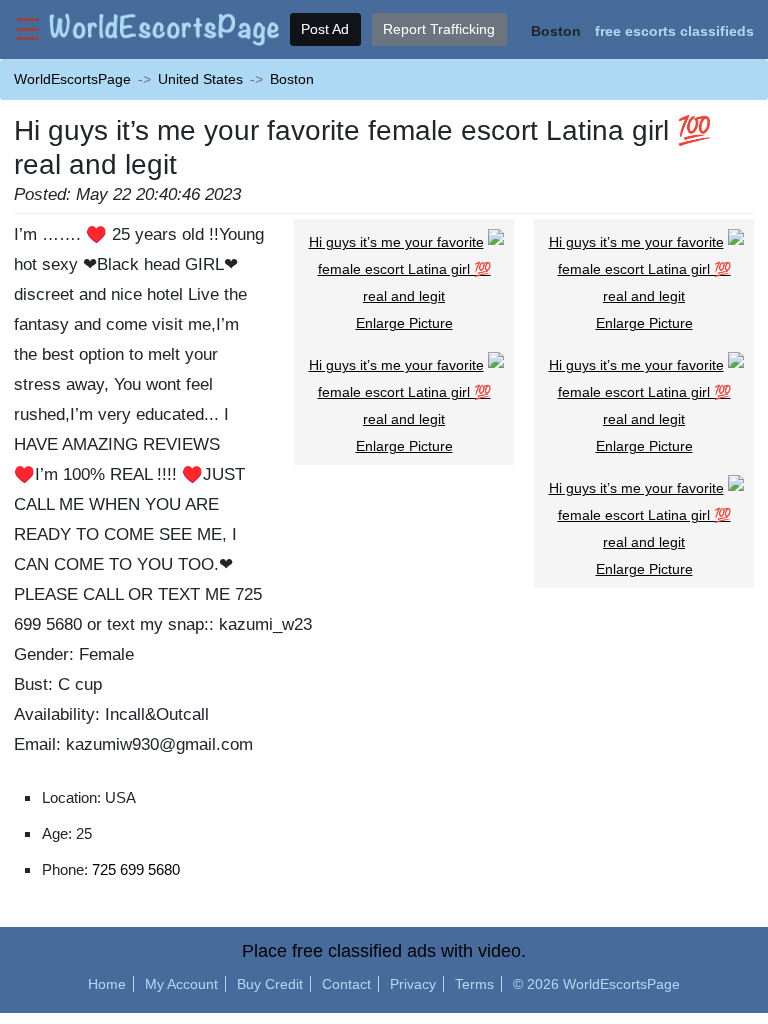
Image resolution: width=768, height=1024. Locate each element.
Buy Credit (270, 984)
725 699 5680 (136, 869)
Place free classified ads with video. (384, 951)
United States (200, 79)
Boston (292, 79)
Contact (346, 984)
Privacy (413, 984)
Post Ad (325, 29)
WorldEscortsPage (72, 79)
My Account (181, 984)
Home (107, 984)
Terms (474, 984)
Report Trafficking (439, 29)
